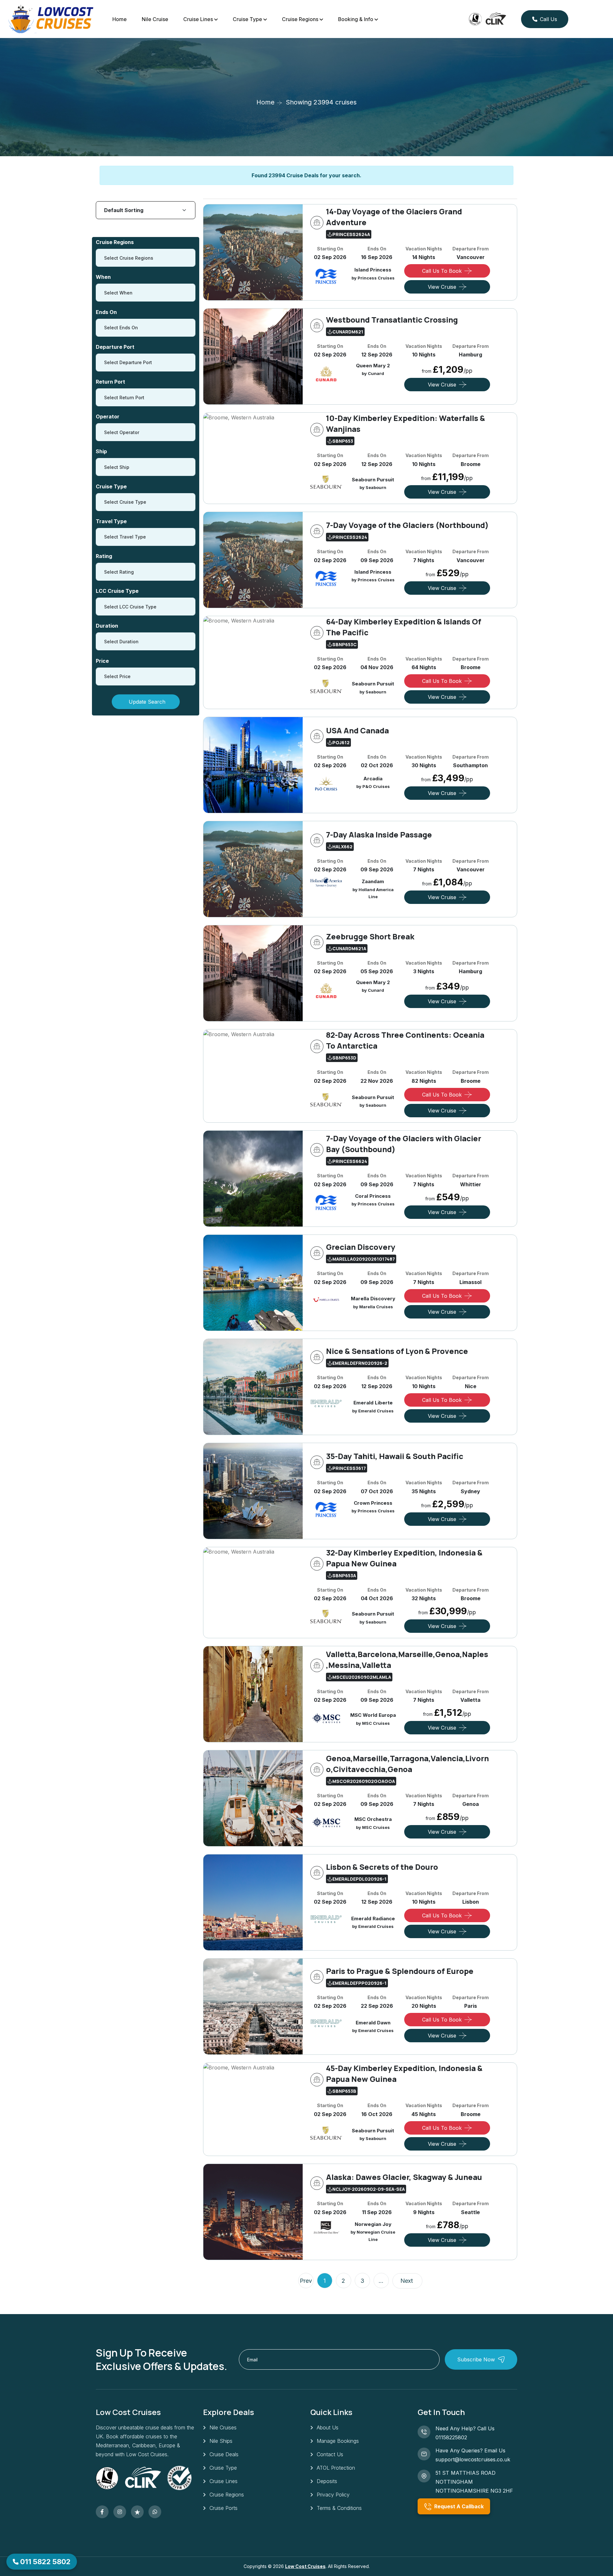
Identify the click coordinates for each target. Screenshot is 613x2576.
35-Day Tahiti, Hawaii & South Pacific (395, 1456)
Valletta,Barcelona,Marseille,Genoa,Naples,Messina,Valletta (407, 1659)
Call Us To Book (442, 271)
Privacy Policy (333, 2495)
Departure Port (115, 347)
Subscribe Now (476, 2359)
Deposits (327, 2481)
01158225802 (451, 2437)
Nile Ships (221, 2441)
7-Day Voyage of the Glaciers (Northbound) (407, 525)
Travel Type (111, 521)
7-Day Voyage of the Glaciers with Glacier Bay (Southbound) (404, 1144)
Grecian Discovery (361, 1247)
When (103, 277)
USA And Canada (357, 730)
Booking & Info (356, 19)
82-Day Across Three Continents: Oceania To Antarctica (405, 1040)
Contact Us (330, 2454)
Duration (107, 626)
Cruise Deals (224, 2454)
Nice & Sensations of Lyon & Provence (397, 1351)
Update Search (147, 702)
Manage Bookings (338, 2441)
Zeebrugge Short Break (370, 936)
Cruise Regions (300, 19)
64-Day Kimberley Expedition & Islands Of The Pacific (404, 627)
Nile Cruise (155, 19)
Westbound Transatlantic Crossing (392, 320)
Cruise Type (247, 19)
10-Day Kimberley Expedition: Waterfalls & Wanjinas (405, 423)
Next (407, 2281)
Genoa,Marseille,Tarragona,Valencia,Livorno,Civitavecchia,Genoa (407, 1764)
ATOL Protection (336, 2468)
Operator (108, 417)
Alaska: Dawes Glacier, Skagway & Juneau (404, 2177)
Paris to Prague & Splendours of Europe (400, 1971)
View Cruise (442, 287)
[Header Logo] (51, 19)
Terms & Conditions (339, 2508)
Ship (101, 451)
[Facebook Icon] (102, 2512)
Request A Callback (458, 2506)
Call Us (549, 19)
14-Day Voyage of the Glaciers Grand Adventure (394, 217)
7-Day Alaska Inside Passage (379, 834)
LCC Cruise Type (117, 591)
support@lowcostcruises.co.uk (473, 2459)
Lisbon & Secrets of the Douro (382, 1867)
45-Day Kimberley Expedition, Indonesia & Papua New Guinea (404, 2073)
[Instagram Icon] (120, 2512)
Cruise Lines (198, 19)
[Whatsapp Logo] (155, 2512)
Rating (104, 556)
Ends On (106, 312)
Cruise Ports (223, 2508)
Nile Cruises (223, 2427)
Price (102, 661)
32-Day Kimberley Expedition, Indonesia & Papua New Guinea (404, 1558)
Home (120, 19)
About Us (328, 2427)
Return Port (110, 382)
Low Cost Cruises (305, 2566)
